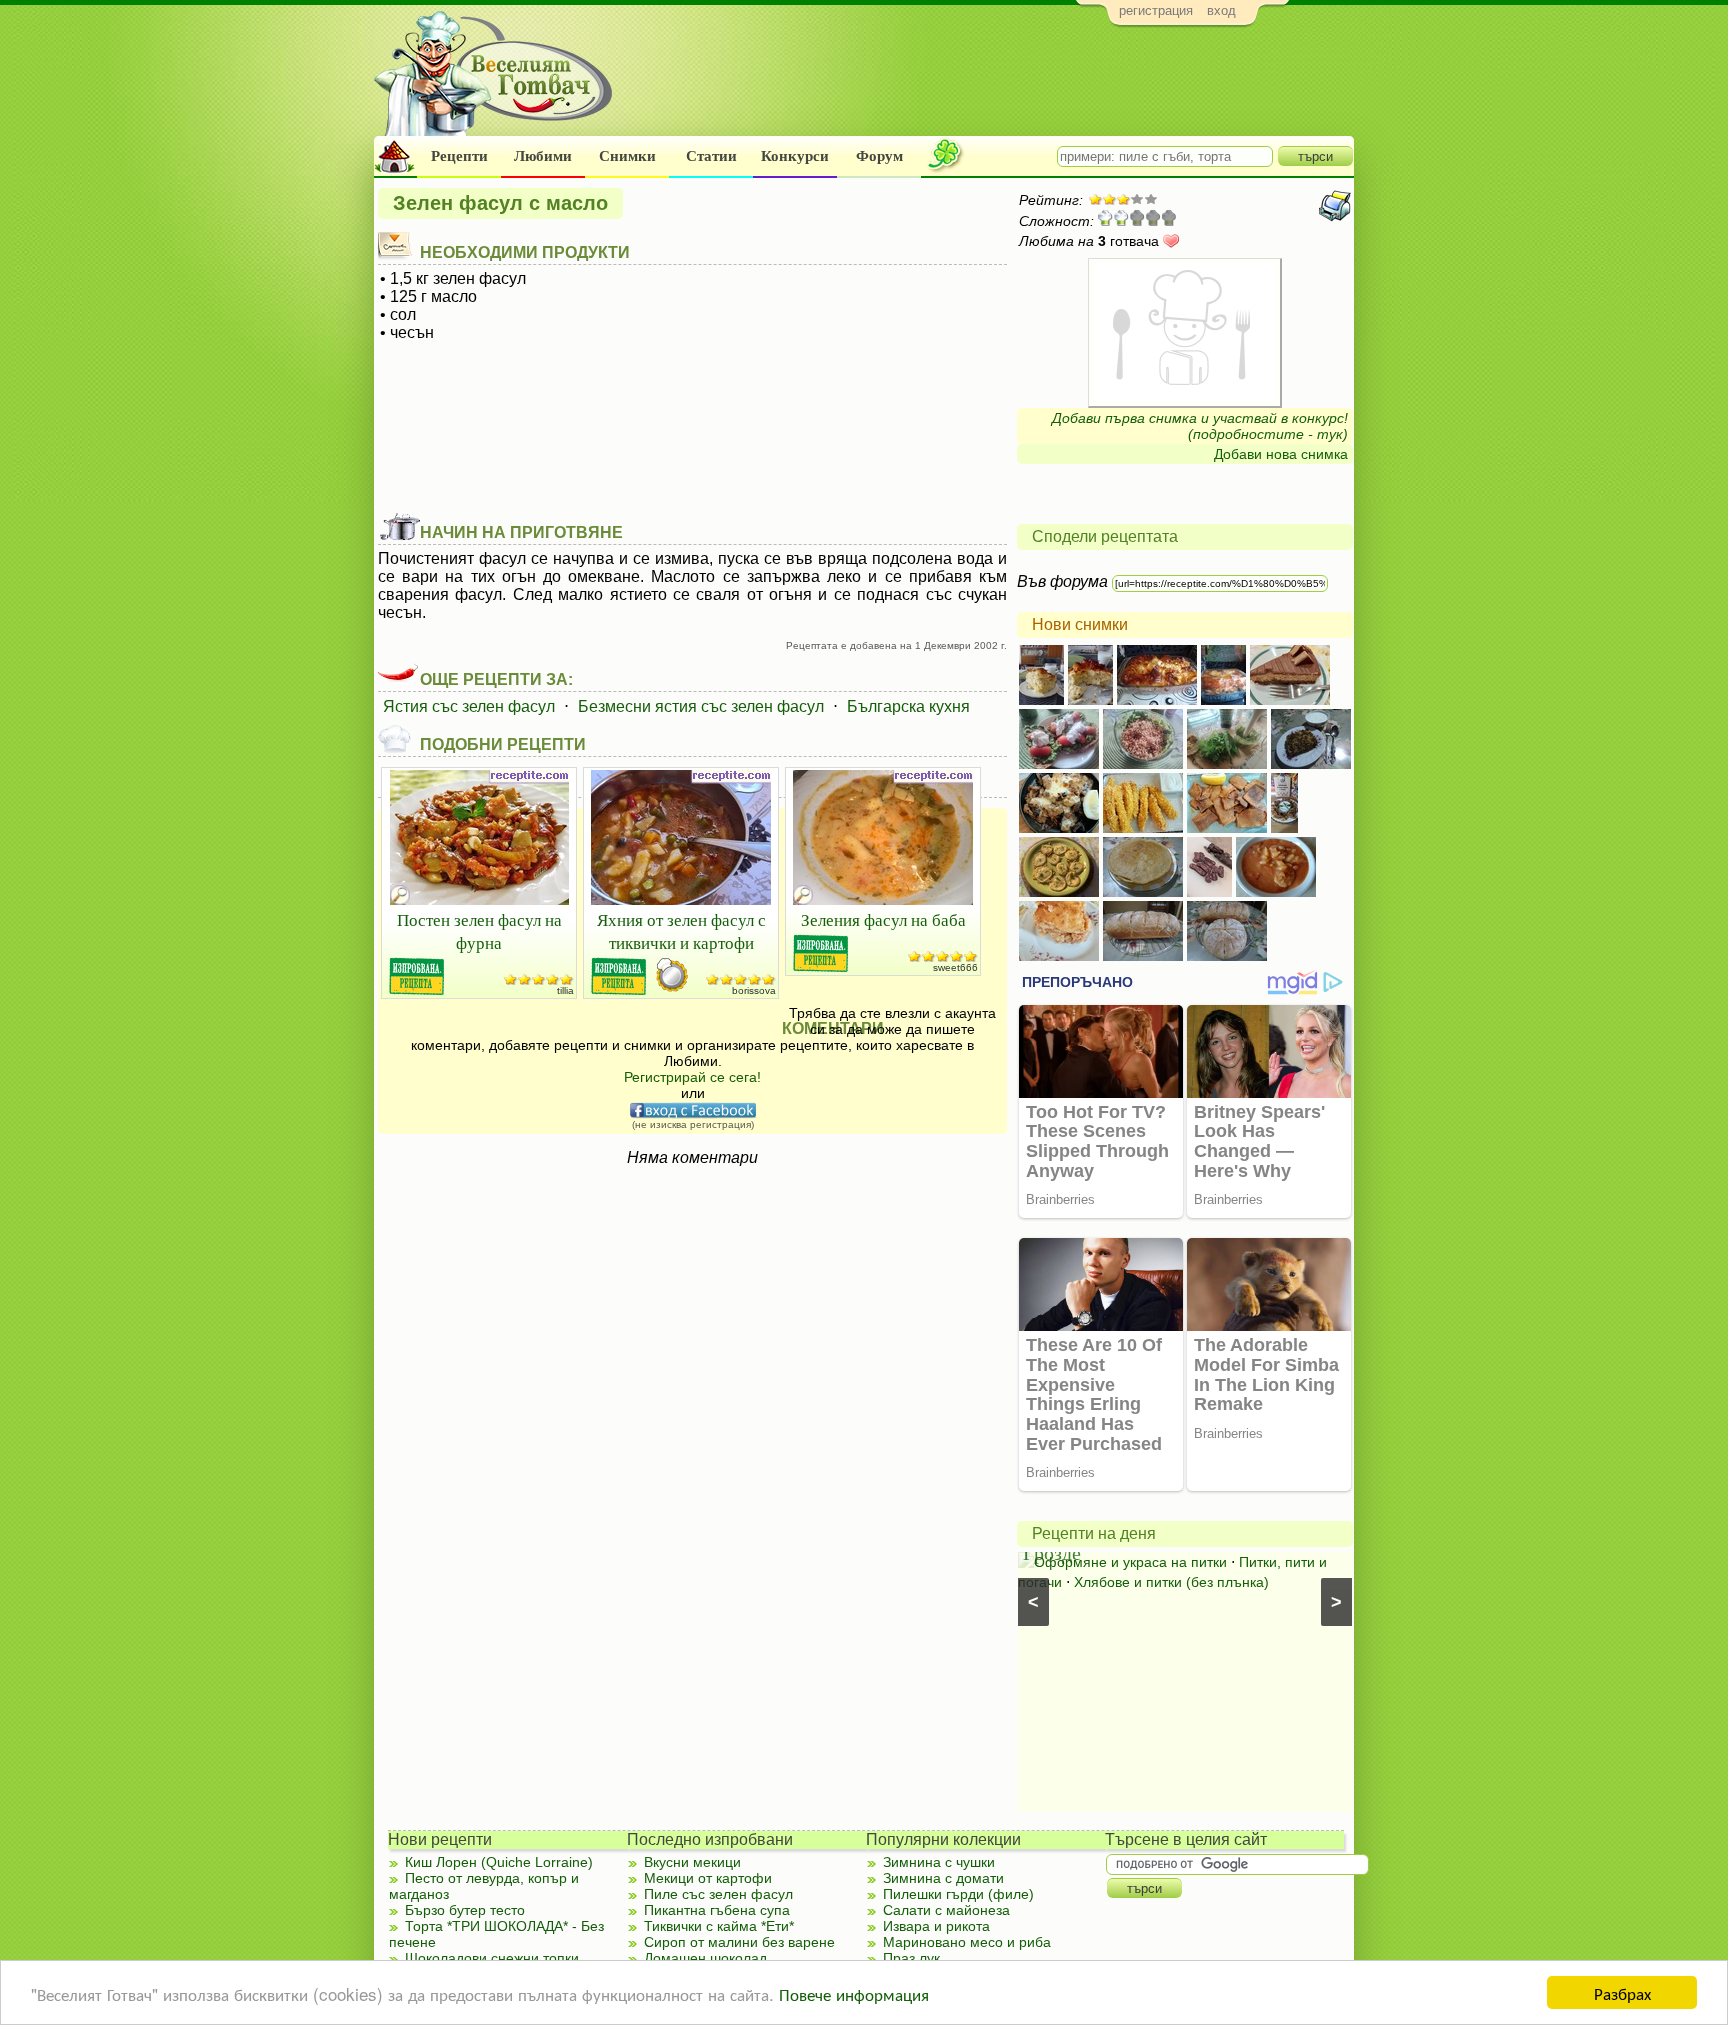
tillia (565, 990)
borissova (754, 990)
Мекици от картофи (708, 1878)
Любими (543, 156)
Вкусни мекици (692, 1862)
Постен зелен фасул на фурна (479, 931)
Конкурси (795, 156)
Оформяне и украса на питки (1130, 1562)
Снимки (627, 156)
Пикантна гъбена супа (717, 1910)
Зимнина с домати (943, 1878)
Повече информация (854, 1993)
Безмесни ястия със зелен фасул (701, 706)
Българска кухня (908, 706)
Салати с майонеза (946, 1910)
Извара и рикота (936, 1926)
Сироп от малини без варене (739, 1942)
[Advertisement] (989, 86)
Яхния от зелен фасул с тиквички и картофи (681, 931)
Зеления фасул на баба (883, 919)
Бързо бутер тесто (465, 1910)
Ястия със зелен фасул (469, 706)
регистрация (1156, 10)
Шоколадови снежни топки (492, 1958)
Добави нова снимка (1281, 454)
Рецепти (459, 156)
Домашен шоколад (705, 1958)
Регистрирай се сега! (692, 1077)
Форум (879, 156)
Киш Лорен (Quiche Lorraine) (499, 1862)
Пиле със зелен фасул (718, 1894)
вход (1221, 10)
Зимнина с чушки (939, 1862)
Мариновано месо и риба (967, 1942)
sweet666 (955, 967)
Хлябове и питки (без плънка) (1171, 1582)
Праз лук (911, 1958)
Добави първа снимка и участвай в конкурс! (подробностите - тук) (1200, 426)
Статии (711, 156)
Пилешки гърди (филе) (958, 1894)
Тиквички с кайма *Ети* (719, 1926)
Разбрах (1622, 1992)
